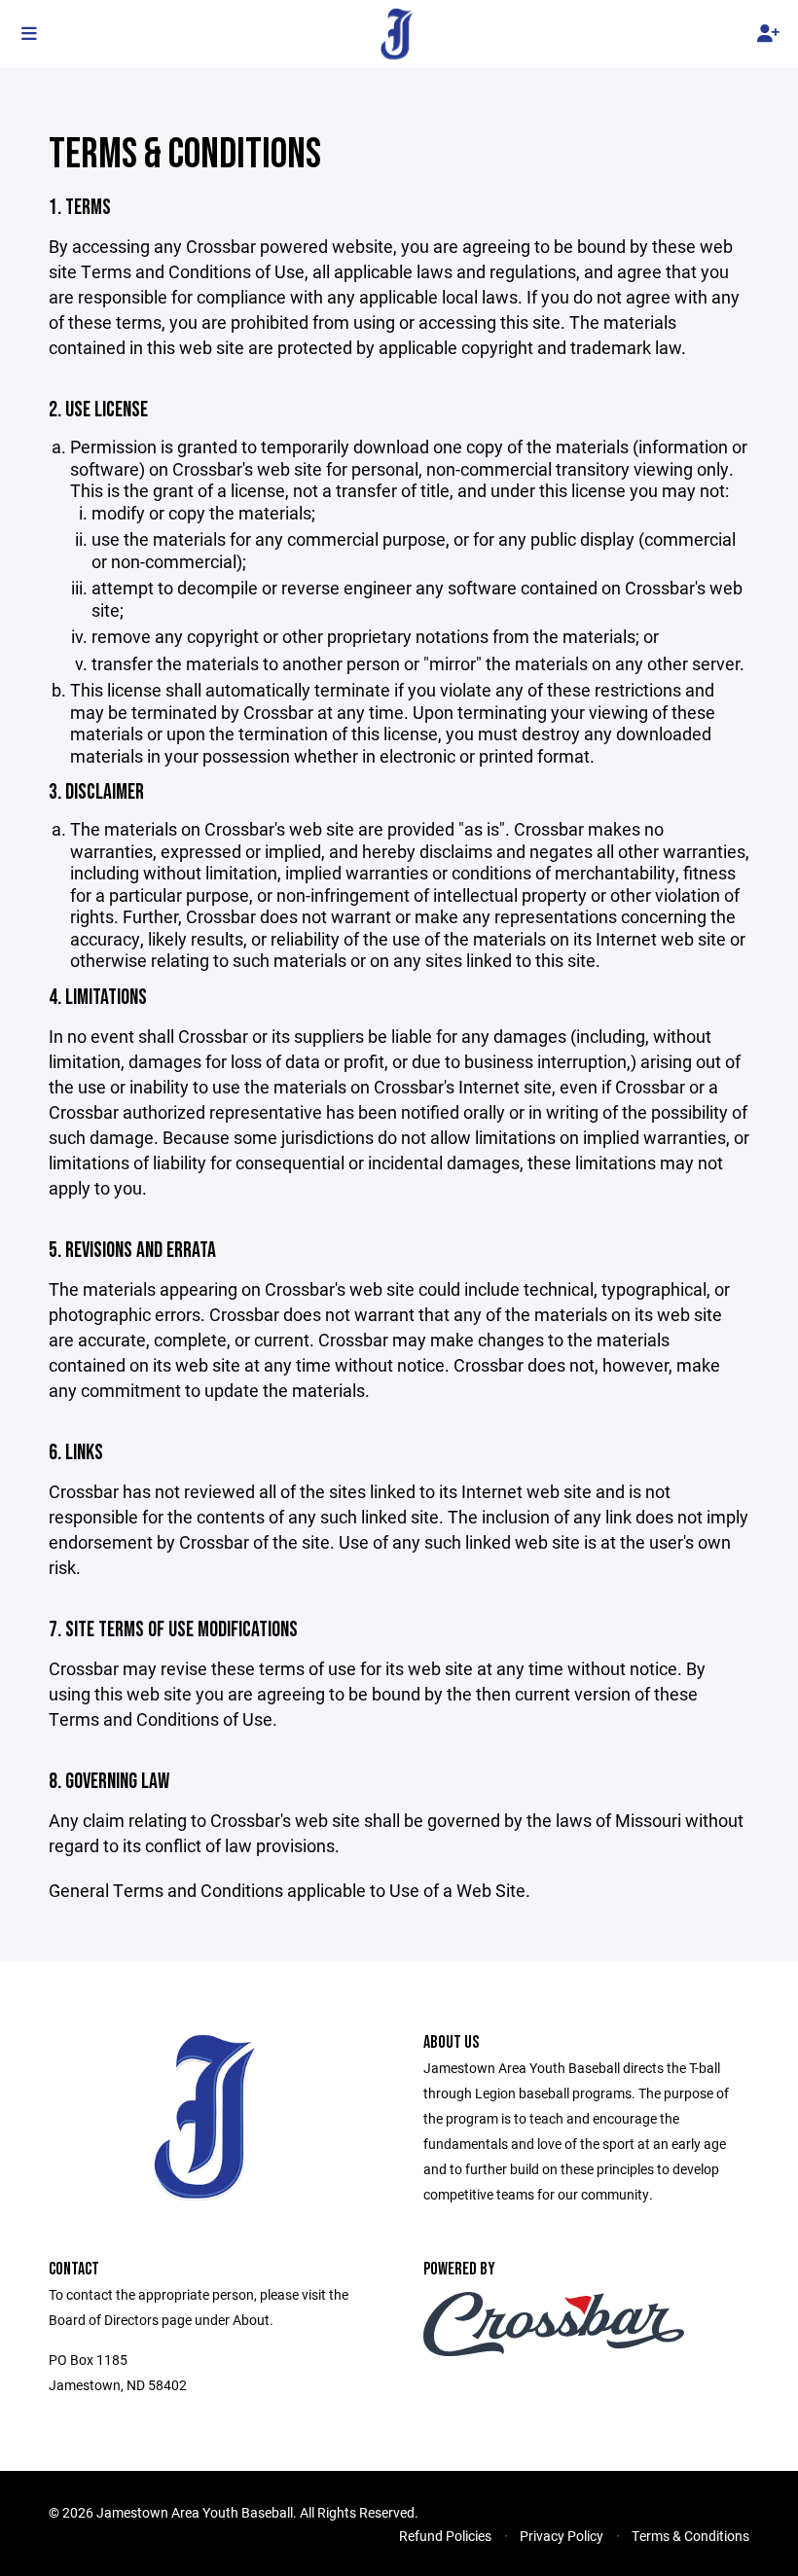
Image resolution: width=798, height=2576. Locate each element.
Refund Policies (445, 2536)
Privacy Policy (562, 2536)
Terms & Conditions (690, 2536)
